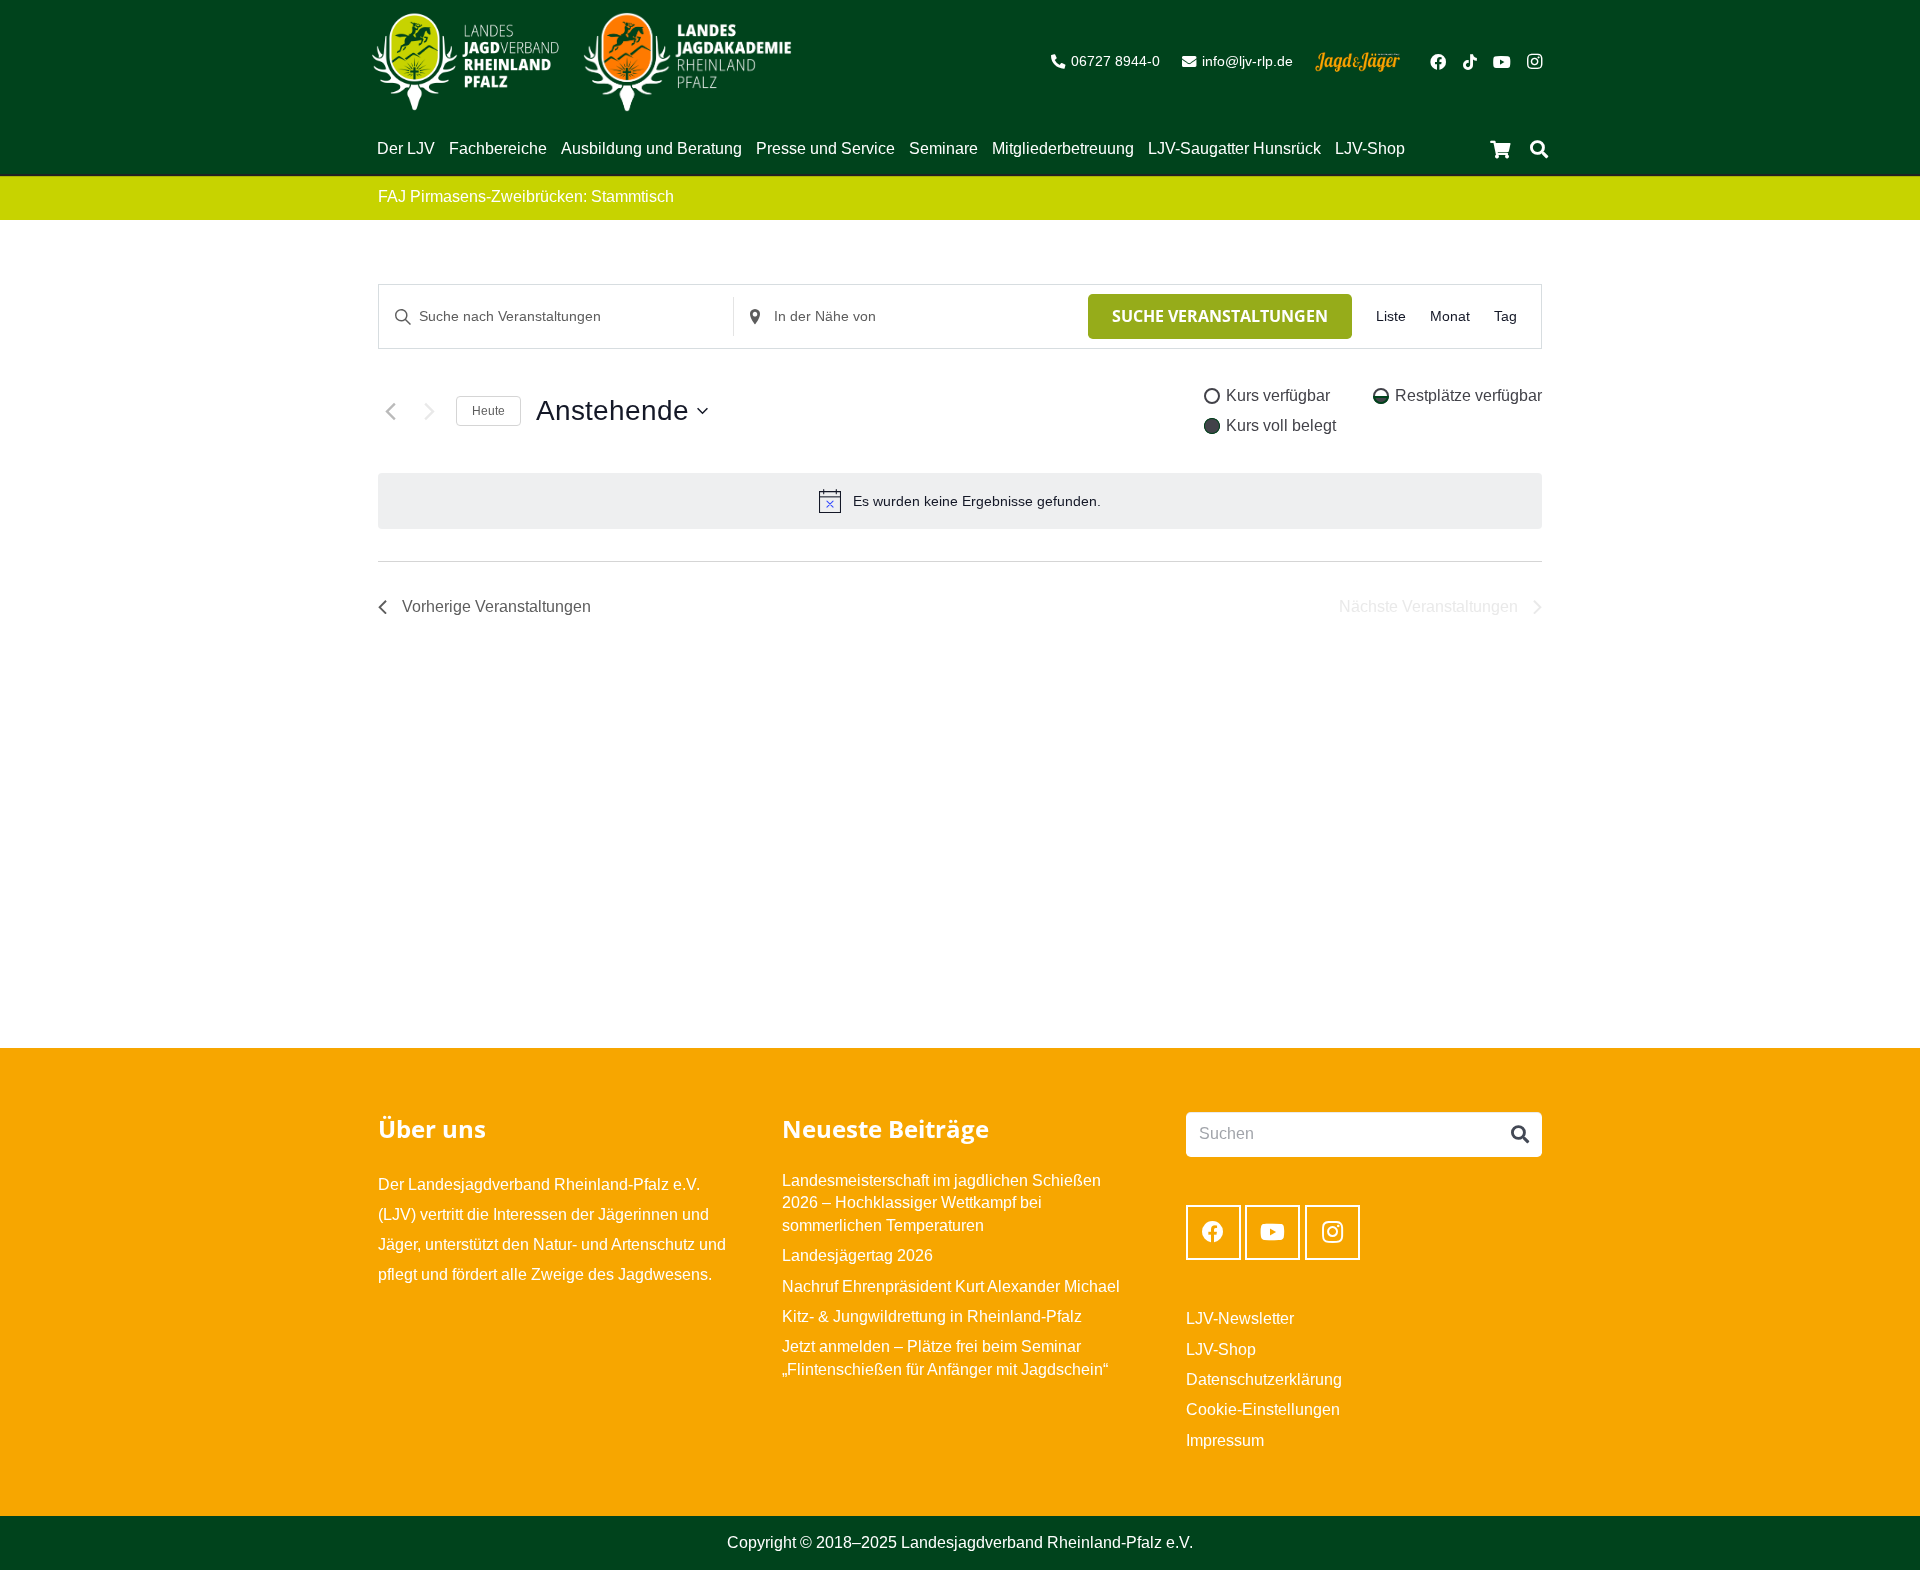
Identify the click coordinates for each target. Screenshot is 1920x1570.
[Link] (465, 62)
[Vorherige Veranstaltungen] (390, 411)
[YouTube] (1502, 62)
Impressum (1225, 1440)
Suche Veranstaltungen (1220, 316)
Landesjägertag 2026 (857, 1255)
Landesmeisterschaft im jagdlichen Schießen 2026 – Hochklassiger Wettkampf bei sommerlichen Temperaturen (941, 1203)
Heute (488, 411)
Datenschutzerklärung (1264, 1379)
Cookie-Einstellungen (1263, 1409)
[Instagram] (1534, 62)
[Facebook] (1438, 62)
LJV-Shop (1221, 1349)
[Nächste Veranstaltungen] (429, 411)
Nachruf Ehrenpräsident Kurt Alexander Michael (951, 1286)
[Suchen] (1539, 149)
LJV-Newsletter (1240, 1318)
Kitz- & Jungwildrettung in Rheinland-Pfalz (932, 1316)
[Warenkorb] (1500, 149)
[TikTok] (1470, 62)
